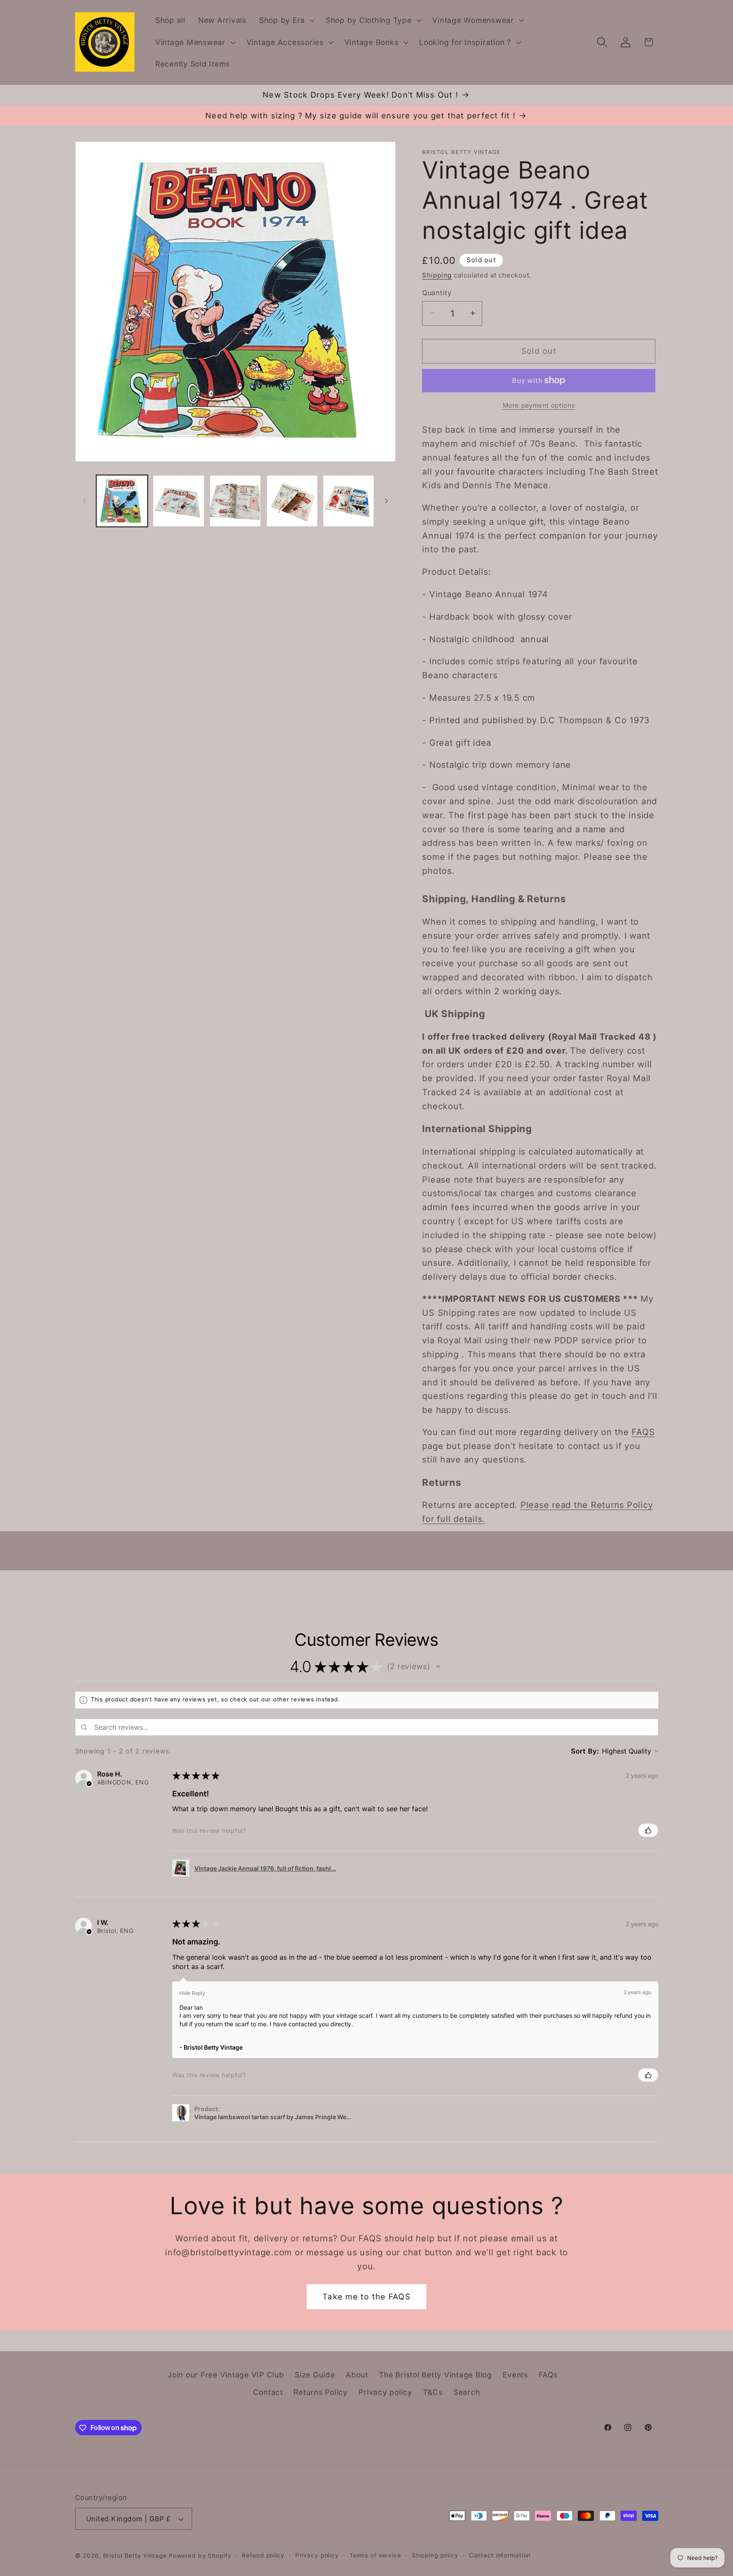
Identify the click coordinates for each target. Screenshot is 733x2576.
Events (515, 2375)
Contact (268, 2393)
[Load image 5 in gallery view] (348, 501)
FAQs (548, 2375)
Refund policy (263, 2556)
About (357, 2375)
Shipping (437, 275)
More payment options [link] (539, 405)
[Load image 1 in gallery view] (122, 501)
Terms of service (375, 2556)
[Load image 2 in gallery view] (178, 501)
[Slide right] (386, 501)
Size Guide (315, 2375)
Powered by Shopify (200, 2556)
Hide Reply (192, 1993)
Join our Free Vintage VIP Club (226, 2375)
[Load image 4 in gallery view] (292, 501)
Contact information (500, 2556)
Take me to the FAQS (366, 2296)
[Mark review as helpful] (648, 1830)
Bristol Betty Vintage (136, 2556)
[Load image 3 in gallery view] (235, 501)
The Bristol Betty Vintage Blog (435, 2375)
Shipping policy (435, 2556)
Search (467, 2393)
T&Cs (433, 2393)
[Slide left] (84, 501)
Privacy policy (385, 2393)
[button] (286, 20)
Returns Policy (321, 2393)
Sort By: (585, 1751)
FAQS (643, 1432)
